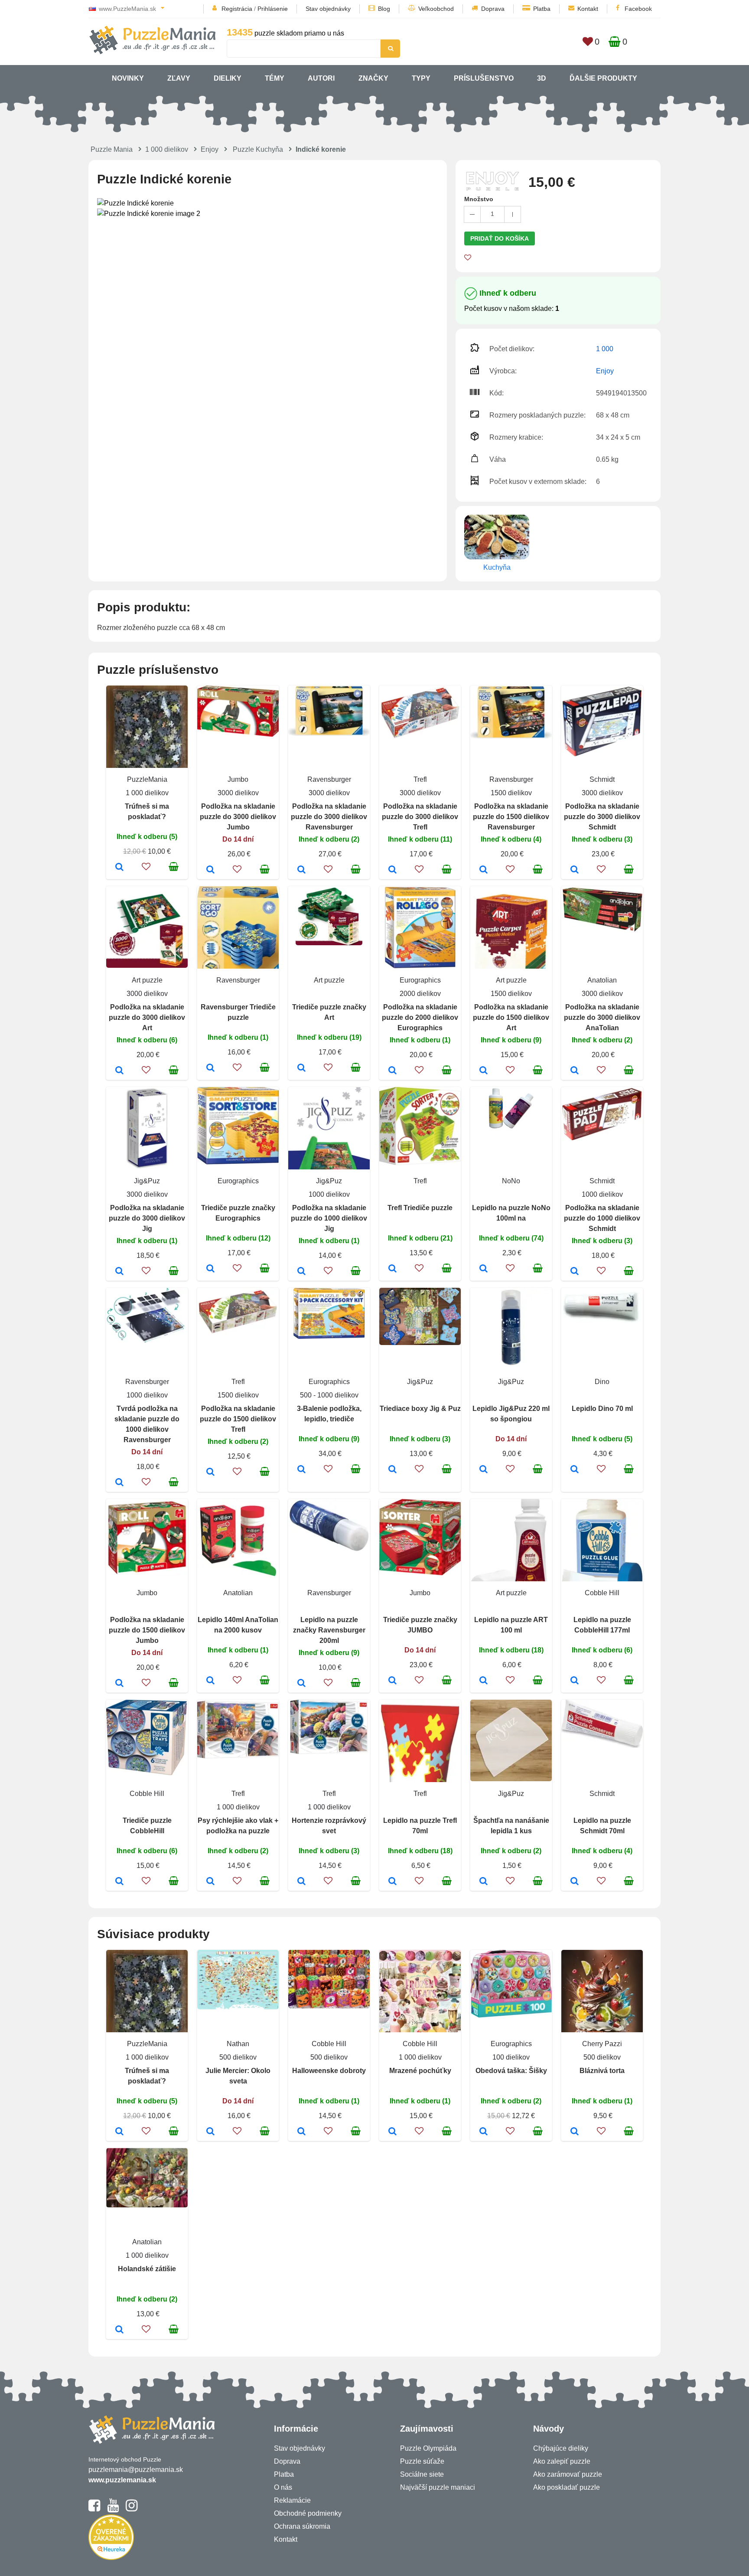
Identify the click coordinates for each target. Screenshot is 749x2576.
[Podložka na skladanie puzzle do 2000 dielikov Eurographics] (392, 1071)
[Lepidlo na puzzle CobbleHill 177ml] (575, 1681)
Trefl (420, 779)
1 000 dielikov (167, 149)
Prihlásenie (273, 9)
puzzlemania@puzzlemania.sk (136, 2470)
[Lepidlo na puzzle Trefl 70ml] (392, 1882)
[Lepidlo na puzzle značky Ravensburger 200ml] (301, 1684)
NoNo (511, 1181)
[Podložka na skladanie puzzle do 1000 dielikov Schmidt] (575, 1272)
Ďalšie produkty (603, 78)
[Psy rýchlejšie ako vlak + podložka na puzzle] (210, 1882)
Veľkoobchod (436, 9)
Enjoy (210, 149)
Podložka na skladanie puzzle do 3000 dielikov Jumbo (238, 817)
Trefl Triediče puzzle (420, 1208)
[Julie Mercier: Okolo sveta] (210, 2132)
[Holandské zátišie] (119, 2330)
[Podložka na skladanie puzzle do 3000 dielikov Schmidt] (575, 870)
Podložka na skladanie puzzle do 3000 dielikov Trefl (420, 817)
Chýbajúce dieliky (561, 2448)
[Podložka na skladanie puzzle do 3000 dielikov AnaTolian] (575, 1071)
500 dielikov (238, 2057)
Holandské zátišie (147, 2269)
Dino (602, 1382)
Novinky (128, 78)
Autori (321, 78)
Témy (275, 78)
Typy (421, 78)
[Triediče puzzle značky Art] (301, 1068)
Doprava (493, 9)
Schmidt (602, 779)
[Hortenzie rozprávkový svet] (301, 1882)
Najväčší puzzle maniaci (438, 2487)
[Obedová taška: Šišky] (484, 2132)
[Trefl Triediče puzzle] (392, 1269)
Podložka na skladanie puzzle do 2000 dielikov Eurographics (420, 1017)
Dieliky (228, 78)
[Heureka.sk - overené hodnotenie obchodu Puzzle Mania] (111, 2558)
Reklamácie (292, 2500)
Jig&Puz (147, 1181)
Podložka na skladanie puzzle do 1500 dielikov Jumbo (147, 1630)
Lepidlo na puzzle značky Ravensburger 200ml (329, 1630)
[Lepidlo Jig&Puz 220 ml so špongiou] (484, 1470)
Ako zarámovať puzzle (568, 2474)
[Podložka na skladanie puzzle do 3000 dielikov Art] (119, 1071)
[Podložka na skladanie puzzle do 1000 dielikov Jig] (301, 1272)
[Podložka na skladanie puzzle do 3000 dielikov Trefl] (392, 870)
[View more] (238, 734)
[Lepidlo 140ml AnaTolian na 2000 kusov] (210, 1681)
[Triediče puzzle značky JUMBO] (392, 1681)
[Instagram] (132, 2509)
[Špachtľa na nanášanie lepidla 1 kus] (484, 1882)
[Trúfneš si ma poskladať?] (119, 868)
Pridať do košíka (500, 238)
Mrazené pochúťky (420, 2071)
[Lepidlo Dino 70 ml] (575, 1470)
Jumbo (238, 779)
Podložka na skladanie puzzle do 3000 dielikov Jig (147, 1218)
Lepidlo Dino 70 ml (602, 1409)
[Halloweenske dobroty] (301, 2132)
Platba (542, 9)
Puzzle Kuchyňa (258, 149)
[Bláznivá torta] (575, 2132)
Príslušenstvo (484, 78)
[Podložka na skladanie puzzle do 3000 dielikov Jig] (119, 1272)
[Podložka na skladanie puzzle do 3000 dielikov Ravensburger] (301, 870)
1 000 (605, 349)
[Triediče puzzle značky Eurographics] (210, 1269)
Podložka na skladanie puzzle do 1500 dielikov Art (511, 1017)
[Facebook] (94, 2509)
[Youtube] (113, 2509)
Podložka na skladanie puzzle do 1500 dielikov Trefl (238, 1419)
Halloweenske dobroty (329, 2071)
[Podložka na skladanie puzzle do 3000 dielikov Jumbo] (210, 870)
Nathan (238, 2044)
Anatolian (602, 980)
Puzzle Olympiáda (428, 2448)
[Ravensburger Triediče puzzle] (210, 1068)
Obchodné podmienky (308, 2513)
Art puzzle (147, 980)
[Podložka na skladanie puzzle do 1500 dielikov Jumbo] (119, 1684)
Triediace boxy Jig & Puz (420, 1409)
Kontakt (588, 9)
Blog (384, 9)
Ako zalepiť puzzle (562, 2461)
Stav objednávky (328, 9)
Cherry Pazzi (602, 2044)
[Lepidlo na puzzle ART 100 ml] (484, 1681)
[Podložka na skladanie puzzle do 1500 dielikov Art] (484, 1071)
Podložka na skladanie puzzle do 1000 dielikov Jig (329, 1218)
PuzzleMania (147, 779)
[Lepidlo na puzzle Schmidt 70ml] (575, 1882)
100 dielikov (511, 2057)
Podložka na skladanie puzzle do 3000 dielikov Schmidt (602, 817)
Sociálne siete (422, 2474)
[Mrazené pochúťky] (392, 2132)
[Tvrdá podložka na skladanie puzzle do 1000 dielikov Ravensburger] (119, 1483)
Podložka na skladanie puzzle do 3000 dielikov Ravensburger (329, 817)
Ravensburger (329, 779)
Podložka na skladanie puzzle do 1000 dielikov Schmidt (602, 1218)
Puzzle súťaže (422, 2461)
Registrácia (237, 9)
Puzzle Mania (112, 149)
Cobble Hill (602, 1593)
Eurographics (420, 980)
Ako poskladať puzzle (567, 2487)
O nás (283, 2487)
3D (542, 78)
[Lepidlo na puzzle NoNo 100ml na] (484, 1269)
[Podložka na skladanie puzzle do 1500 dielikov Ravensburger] (484, 870)
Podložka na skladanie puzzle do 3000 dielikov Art (147, 1017)
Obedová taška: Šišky (511, 2071)
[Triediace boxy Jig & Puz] (392, 1470)
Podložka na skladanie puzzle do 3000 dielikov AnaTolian (602, 1017)
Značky (373, 78)
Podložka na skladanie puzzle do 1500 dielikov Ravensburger (511, 817)
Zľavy (179, 78)
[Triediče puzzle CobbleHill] (119, 1882)
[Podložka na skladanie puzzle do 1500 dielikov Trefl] (210, 1472)
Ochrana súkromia (302, 2526)
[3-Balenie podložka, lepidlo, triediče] (301, 1470)
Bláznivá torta (602, 2071)
